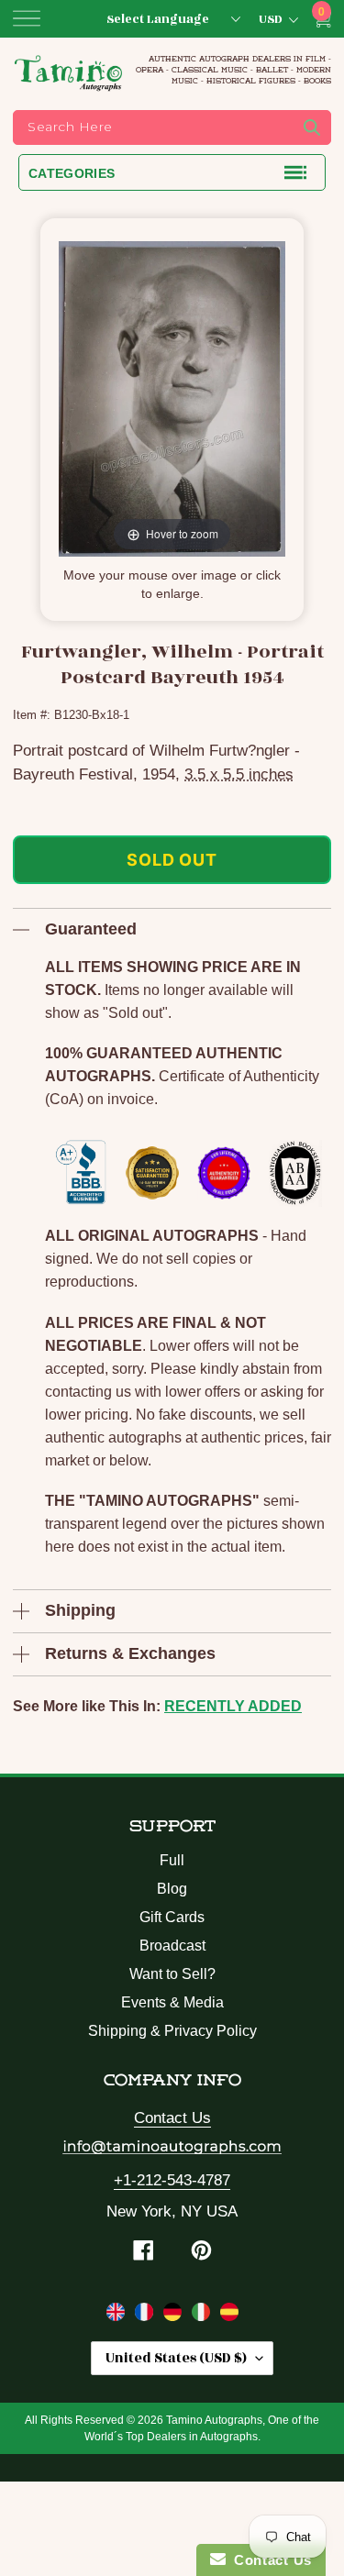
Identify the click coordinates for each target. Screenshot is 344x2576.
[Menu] (27, 18)
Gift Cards (172, 1917)
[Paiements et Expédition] (146, 2316)
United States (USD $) (176, 2358)
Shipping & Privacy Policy (172, 2031)
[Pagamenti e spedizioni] (203, 2316)
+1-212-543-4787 (172, 2180)
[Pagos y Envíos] (229, 2316)
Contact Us (172, 2118)
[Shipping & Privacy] (118, 2316)
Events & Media (172, 2002)
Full (172, 1860)
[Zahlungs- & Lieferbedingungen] (175, 2316)
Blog (172, 1889)
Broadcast (172, 1946)
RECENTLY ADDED (233, 1706)
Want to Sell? (172, 1974)
